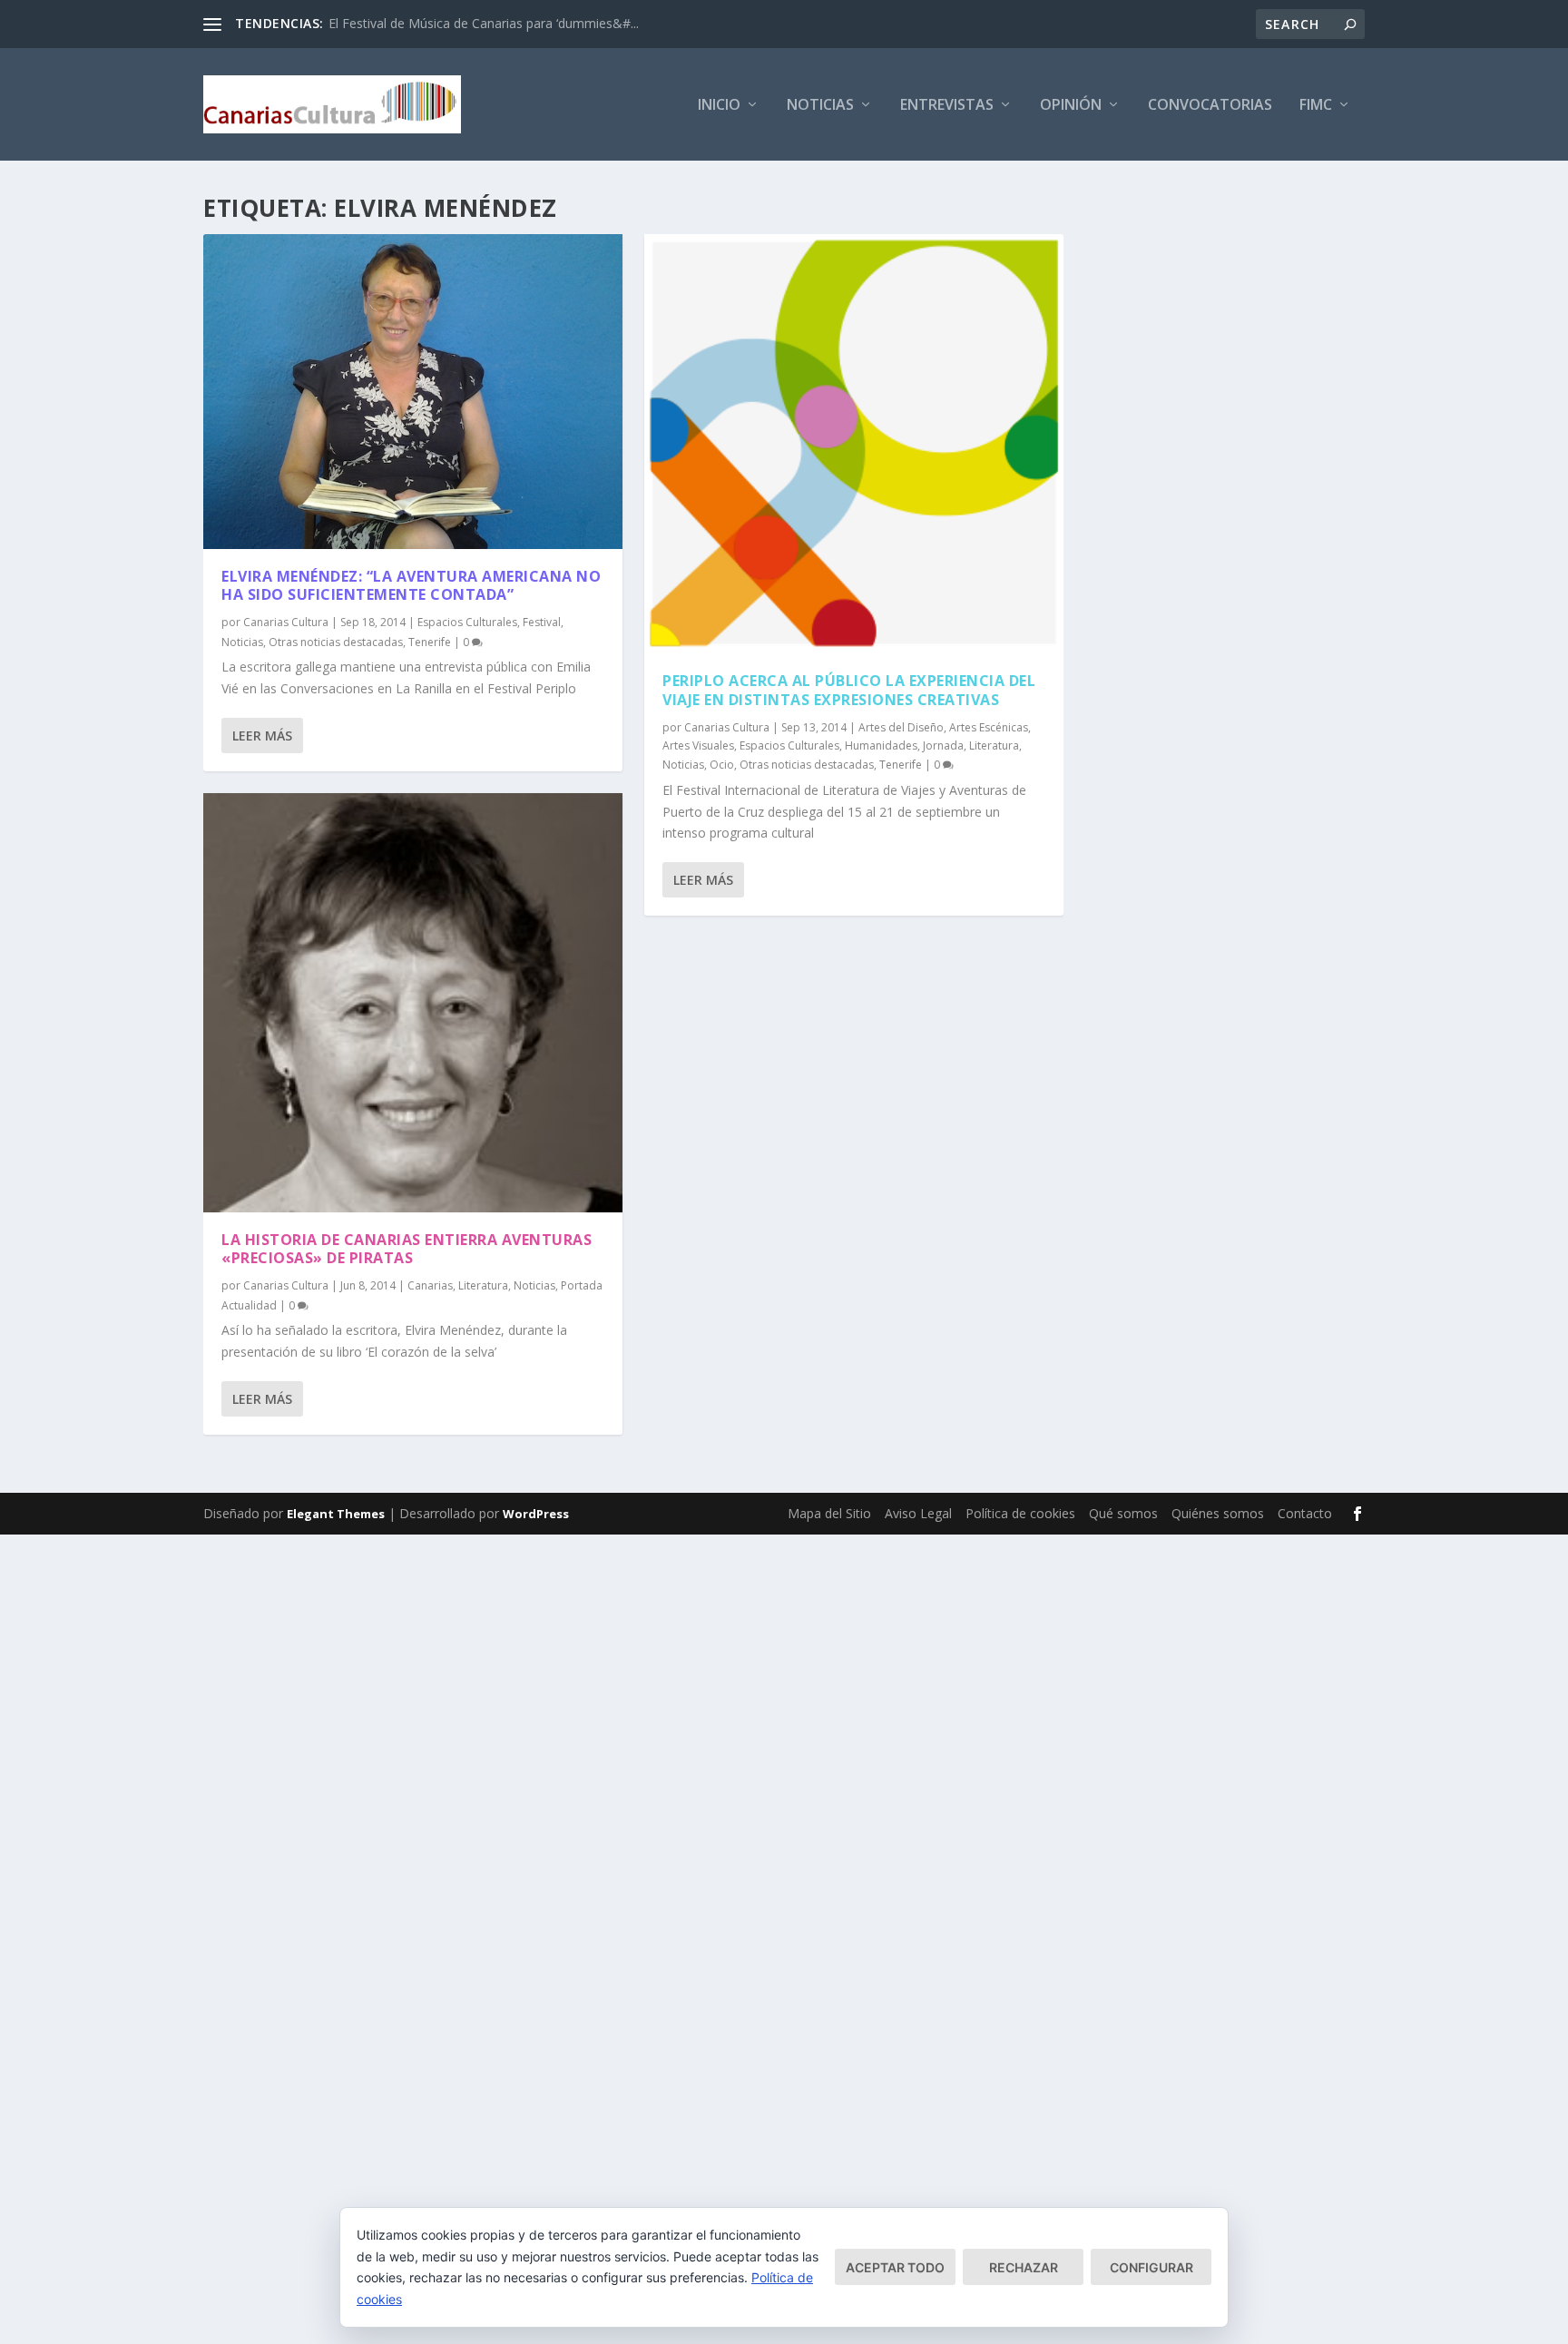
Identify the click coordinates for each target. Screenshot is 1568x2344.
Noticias (820, 106)
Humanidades (881, 745)
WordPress (536, 1514)
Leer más (262, 736)
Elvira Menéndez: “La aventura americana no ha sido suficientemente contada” (411, 586)
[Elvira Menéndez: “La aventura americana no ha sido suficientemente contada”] (413, 392)
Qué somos (1123, 1513)
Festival (542, 622)
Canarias (430, 1285)
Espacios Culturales (467, 622)
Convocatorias (1210, 106)
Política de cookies (1020, 1513)
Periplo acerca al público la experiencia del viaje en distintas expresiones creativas (849, 690)
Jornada (943, 745)
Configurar (1151, 2267)
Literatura (483, 1285)
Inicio (719, 106)
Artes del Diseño (901, 727)
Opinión (1071, 106)
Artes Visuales (698, 745)
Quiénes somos (1218, 1513)
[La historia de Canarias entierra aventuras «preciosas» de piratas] (413, 1003)
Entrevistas (947, 106)
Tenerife (430, 642)
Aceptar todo (895, 2267)
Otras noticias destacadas (336, 642)
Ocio (722, 765)
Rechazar (1024, 2267)
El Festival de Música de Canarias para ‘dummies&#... (484, 23)
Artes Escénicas (989, 727)
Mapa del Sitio (829, 1513)
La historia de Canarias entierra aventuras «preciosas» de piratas (407, 1249)
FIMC (1316, 106)
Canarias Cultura (286, 622)
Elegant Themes (336, 1514)
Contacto (1305, 1513)
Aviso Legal (918, 1513)
